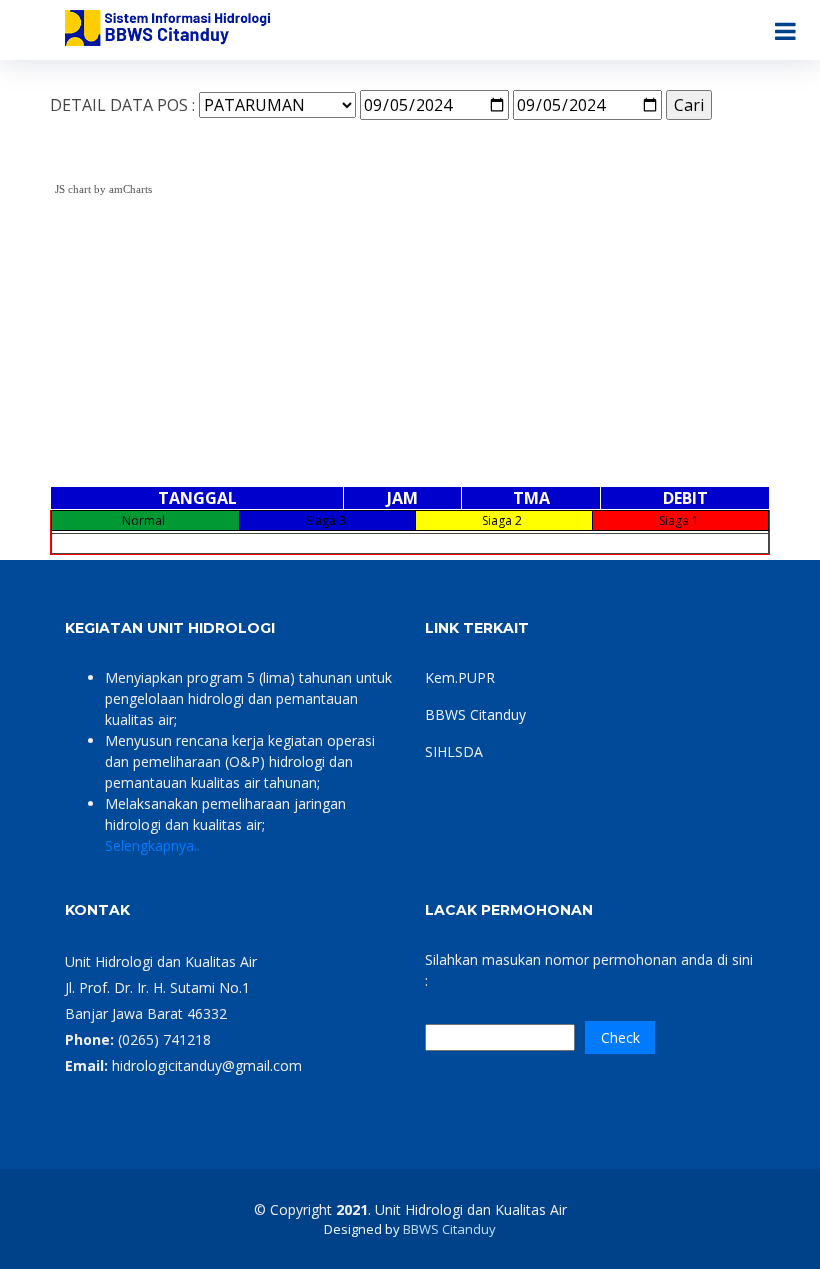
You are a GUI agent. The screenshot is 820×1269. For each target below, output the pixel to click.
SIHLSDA (454, 751)
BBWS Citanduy (475, 714)
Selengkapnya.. (152, 845)
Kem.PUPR (460, 677)
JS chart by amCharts (103, 189)
